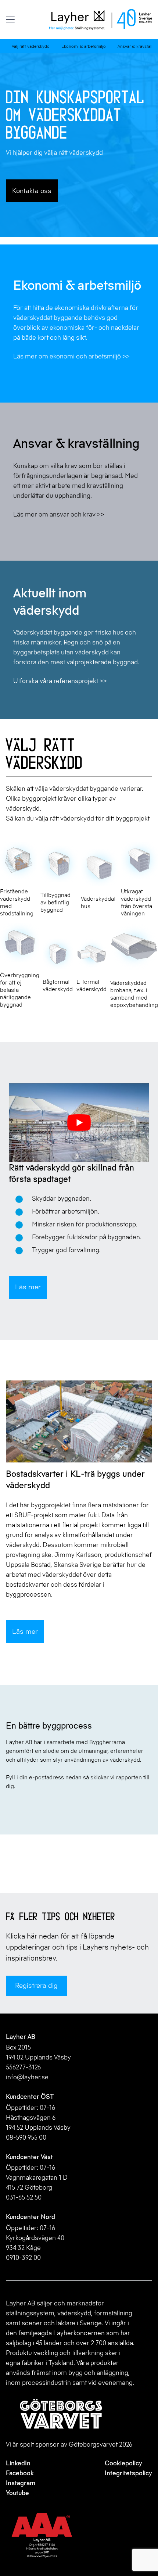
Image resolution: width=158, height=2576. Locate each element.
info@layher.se (27, 2077)
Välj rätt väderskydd (31, 46)
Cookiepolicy (123, 2463)
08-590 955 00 (26, 2137)
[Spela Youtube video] (79, 1123)
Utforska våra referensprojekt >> (60, 681)
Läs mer (28, 1287)
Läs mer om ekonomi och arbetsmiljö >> (71, 356)
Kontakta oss (32, 191)
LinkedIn (18, 2463)
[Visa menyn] (10, 20)
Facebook (20, 2473)
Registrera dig (36, 1985)
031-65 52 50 (24, 2197)
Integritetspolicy (128, 2473)
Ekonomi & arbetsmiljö (84, 46)
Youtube (17, 2493)
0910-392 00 (23, 2258)
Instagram (21, 2483)
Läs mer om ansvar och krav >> (59, 514)
